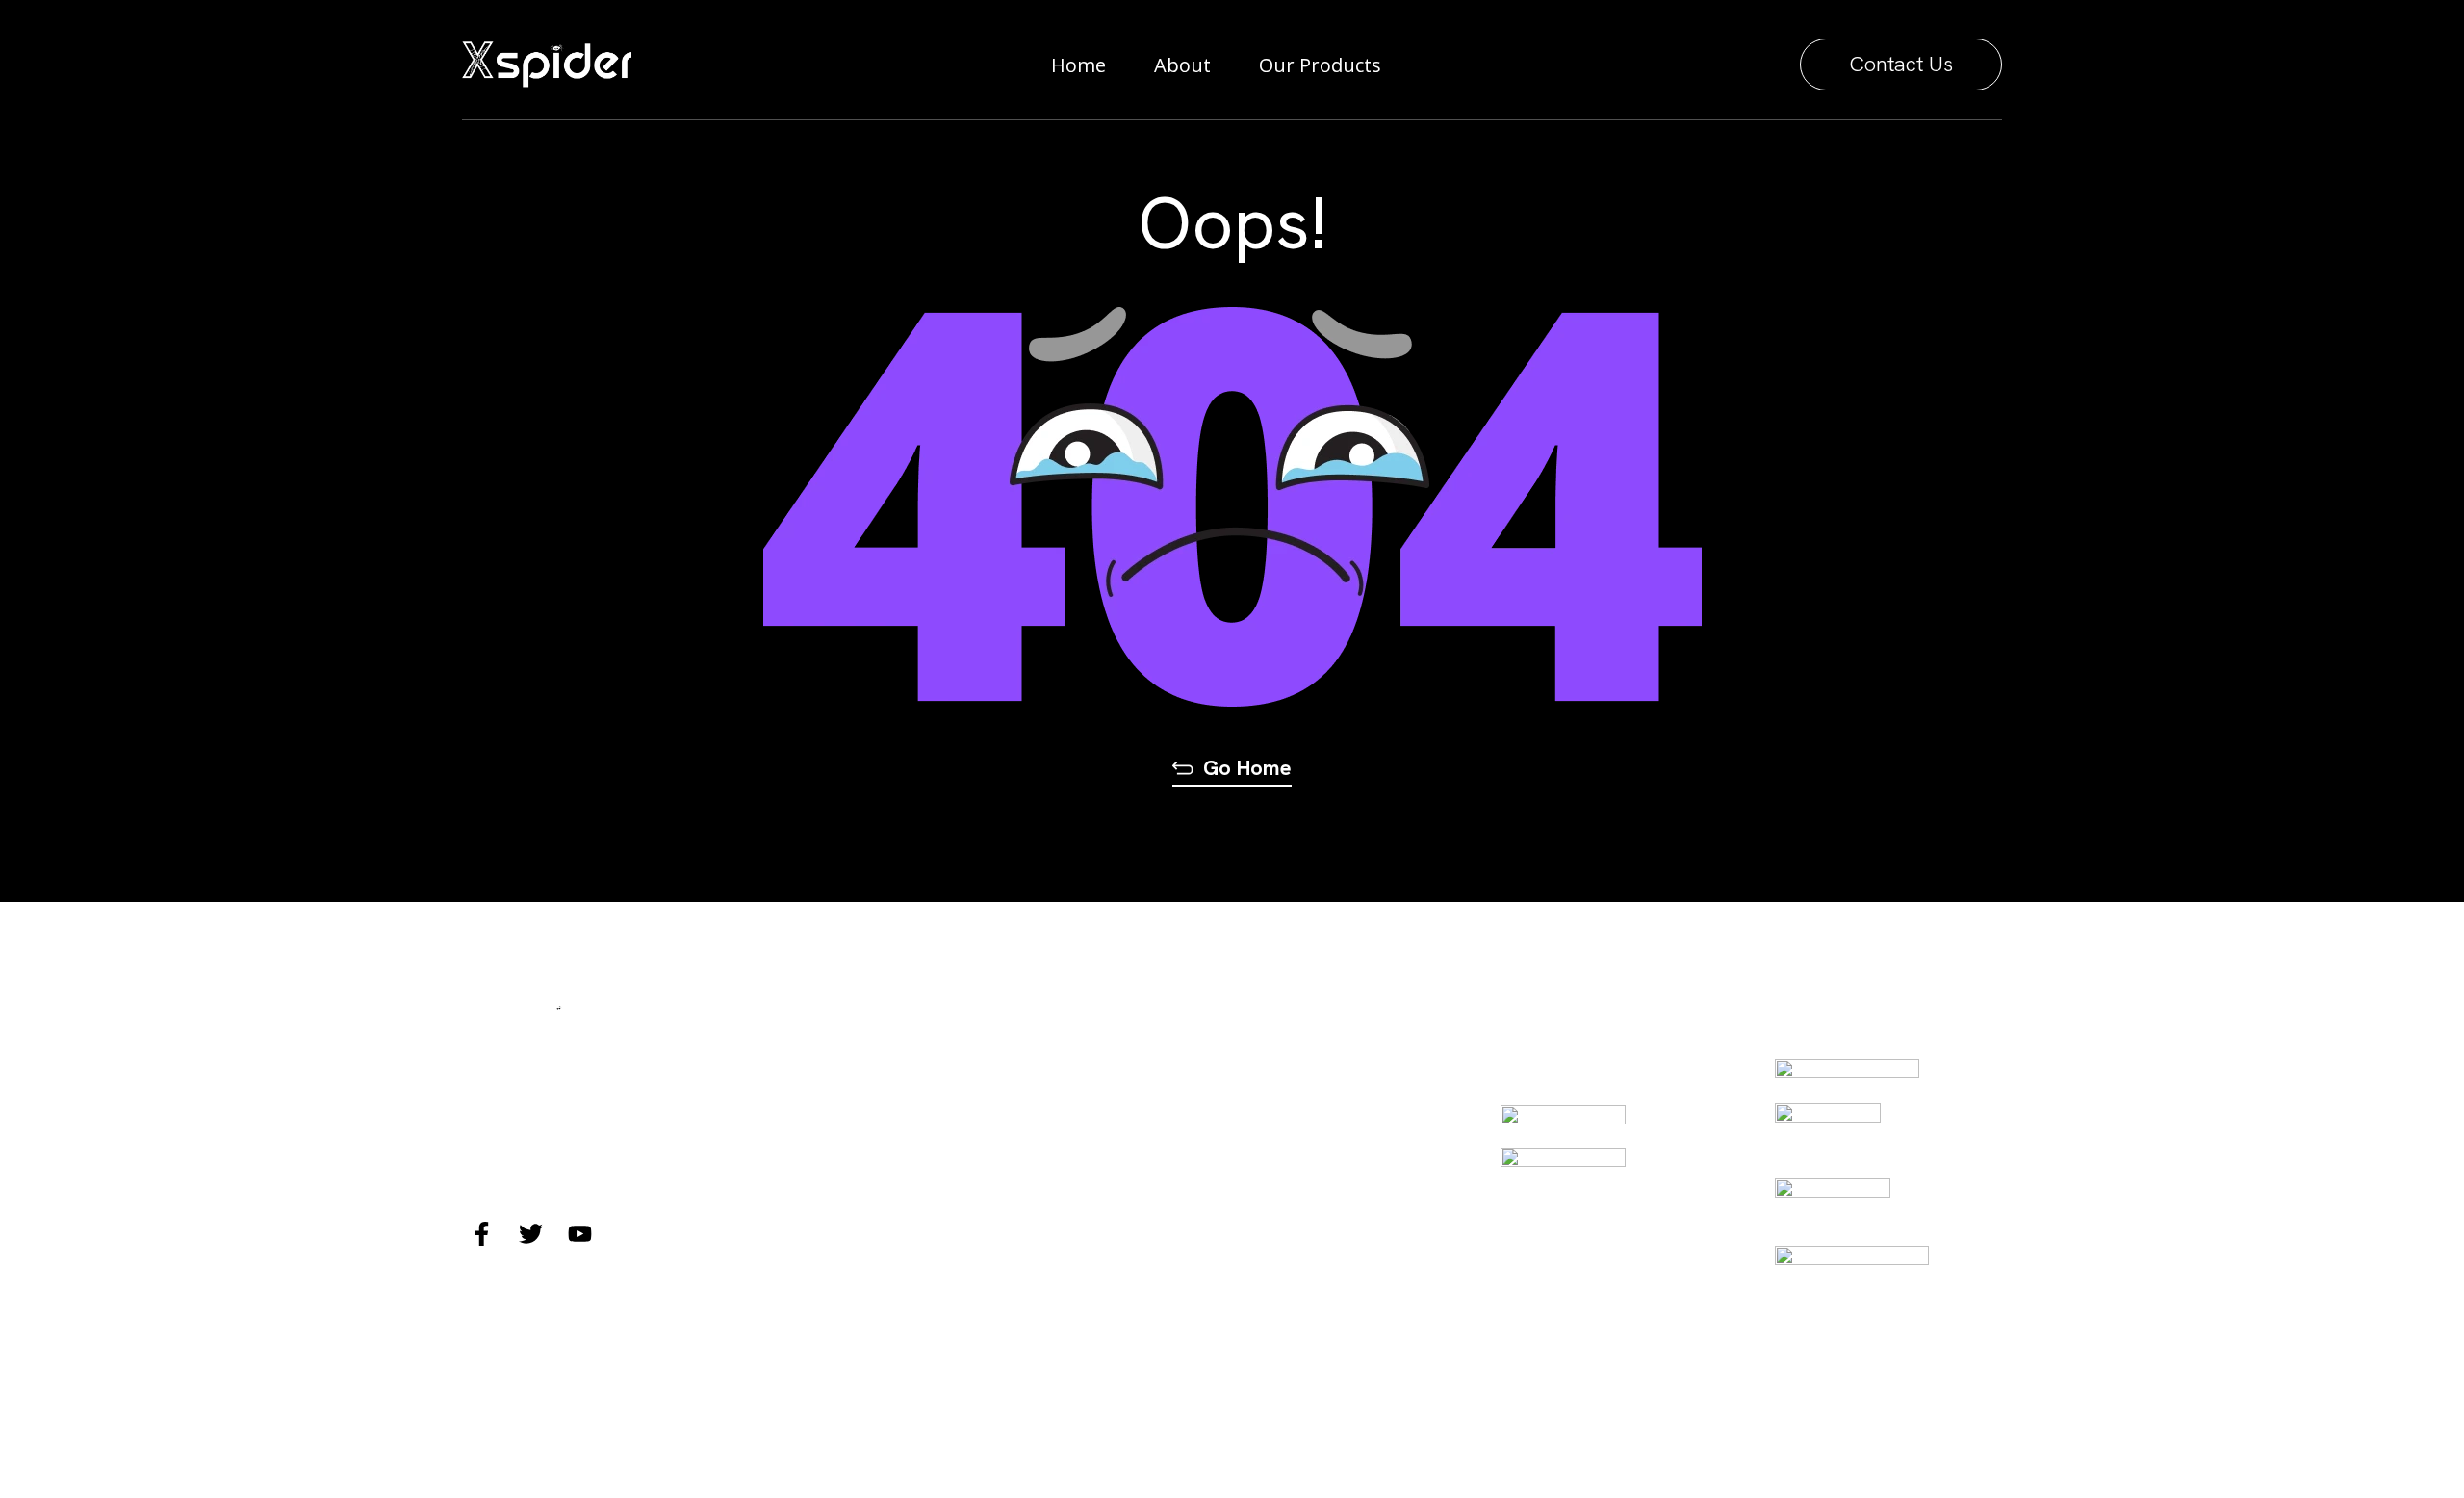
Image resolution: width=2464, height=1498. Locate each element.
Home (1078, 65)
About (1182, 65)
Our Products (1320, 65)
